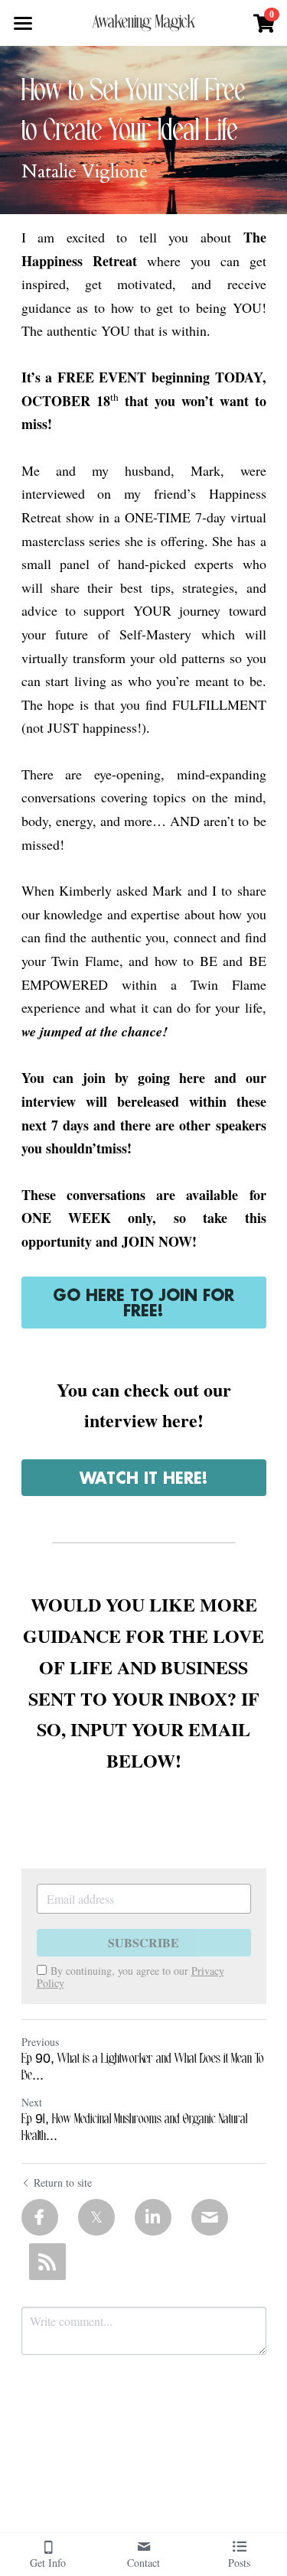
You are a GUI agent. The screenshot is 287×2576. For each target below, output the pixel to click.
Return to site (63, 2182)
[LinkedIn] (153, 2217)
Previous (40, 2042)
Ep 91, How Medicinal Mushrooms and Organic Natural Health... (134, 2129)
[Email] (210, 2217)
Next (32, 2102)
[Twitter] (96, 2217)
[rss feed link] (47, 2262)
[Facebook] (40, 2217)
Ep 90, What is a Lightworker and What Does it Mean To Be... (143, 2068)
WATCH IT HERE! (144, 1478)
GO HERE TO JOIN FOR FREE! (143, 1303)
